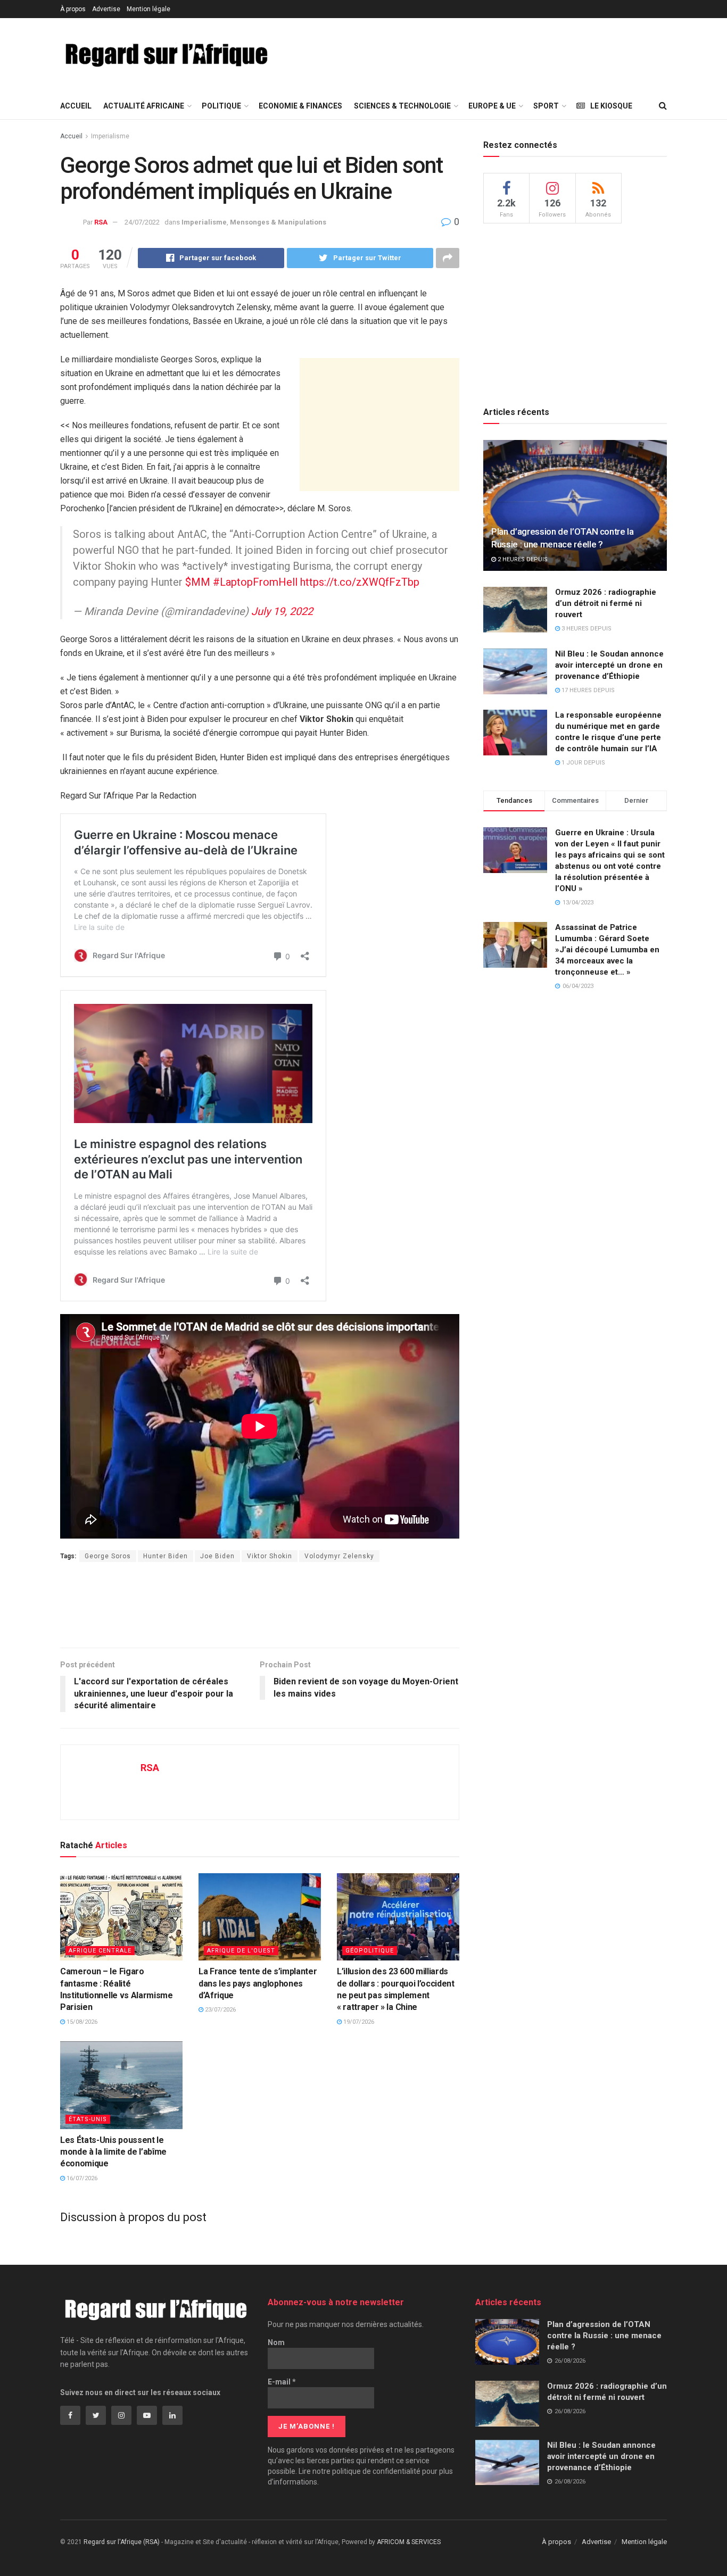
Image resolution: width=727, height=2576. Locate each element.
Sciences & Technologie (402, 106)
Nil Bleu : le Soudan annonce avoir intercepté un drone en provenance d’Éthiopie (609, 665)
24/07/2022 (142, 222)
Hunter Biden (166, 1556)
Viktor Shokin (270, 1556)
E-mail (282, 2382)
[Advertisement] (482, 54)
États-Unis (88, 2119)
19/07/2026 (358, 2022)
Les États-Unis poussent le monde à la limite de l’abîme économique (113, 2152)
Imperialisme (110, 136)
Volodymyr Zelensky (339, 1556)
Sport (546, 106)
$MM (198, 582)
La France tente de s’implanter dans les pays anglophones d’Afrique (258, 1983)
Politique (221, 106)
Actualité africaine (144, 106)
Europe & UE (492, 106)
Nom (276, 2342)
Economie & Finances (300, 106)
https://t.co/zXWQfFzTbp (360, 582)
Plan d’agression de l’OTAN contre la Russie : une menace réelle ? (604, 2336)
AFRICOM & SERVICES (409, 2542)
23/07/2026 (220, 2010)
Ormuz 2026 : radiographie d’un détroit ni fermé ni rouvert (606, 603)
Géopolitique (370, 1951)
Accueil (76, 106)
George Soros (108, 1556)
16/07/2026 (81, 2178)
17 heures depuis (587, 690)
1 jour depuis (583, 763)
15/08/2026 (81, 2022)
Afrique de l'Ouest (241, 1951)
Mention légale (148, 9)
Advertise (106, 9)
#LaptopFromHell (255, 582)
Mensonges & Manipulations (278, 222)
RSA (101, 222)
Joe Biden (217, 1556)
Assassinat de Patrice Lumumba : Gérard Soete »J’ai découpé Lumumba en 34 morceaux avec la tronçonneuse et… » (607, 950)
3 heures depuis (586, 629)
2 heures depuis (522, 559)
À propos (73, 9)
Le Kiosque (611, 106)
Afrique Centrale (100, 1951)
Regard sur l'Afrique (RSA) (122, 2542)
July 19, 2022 (282, 611)
